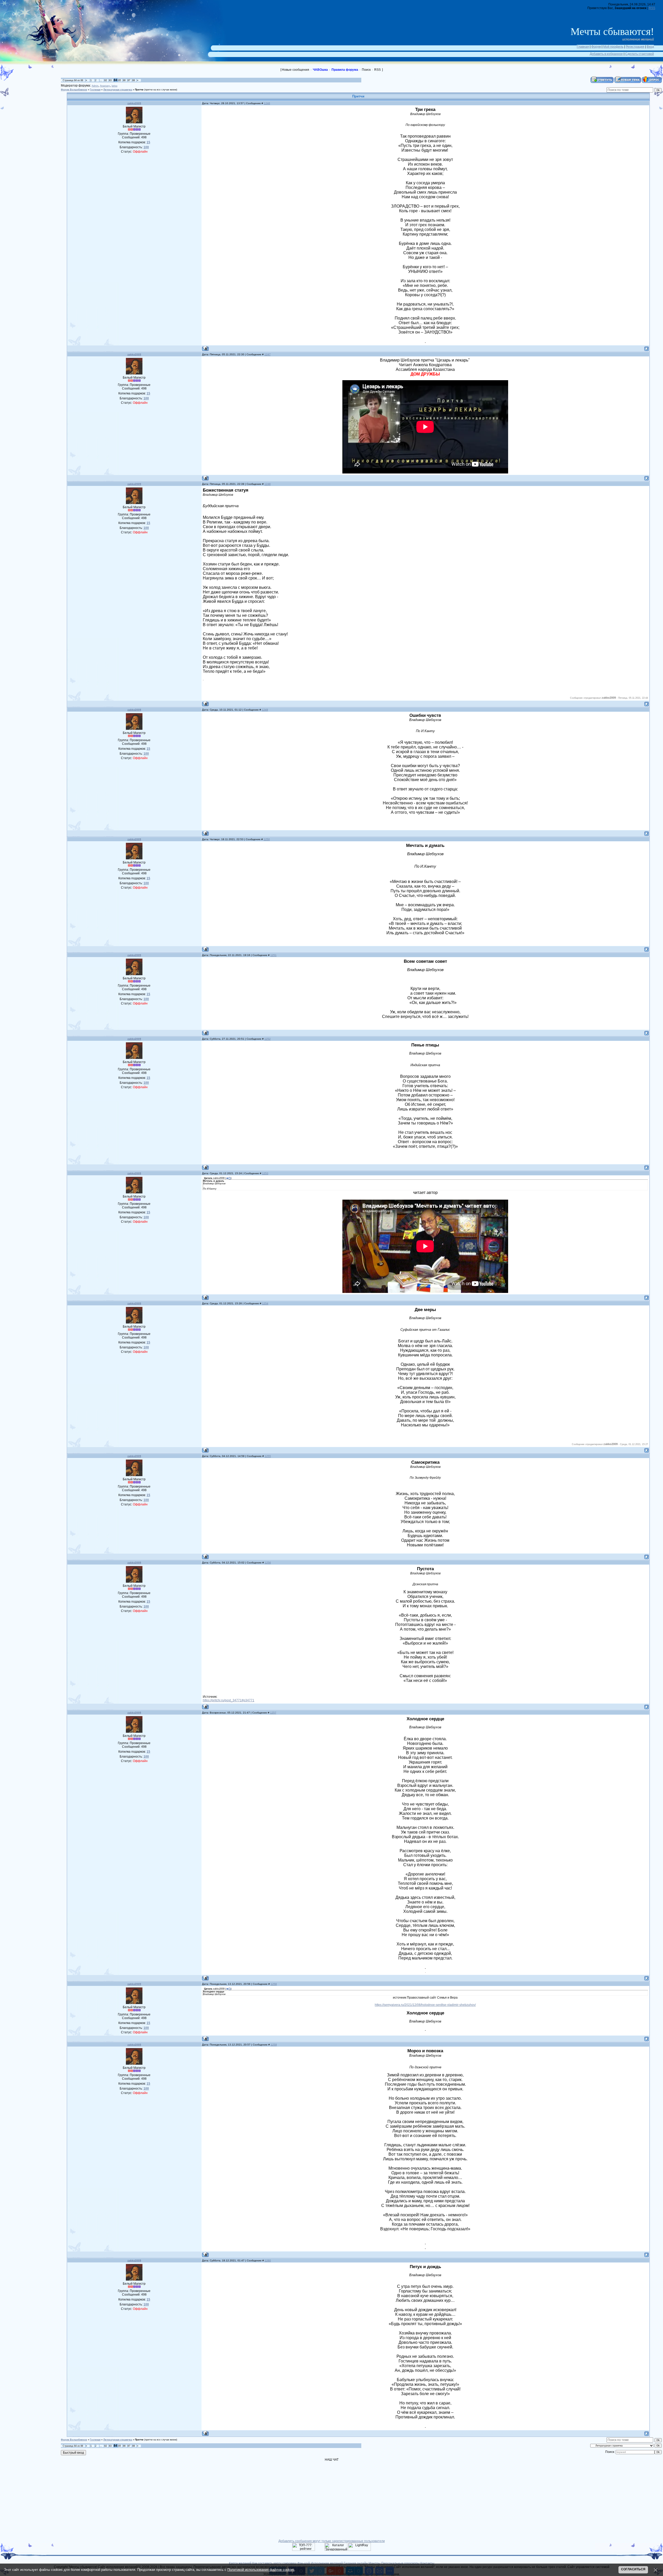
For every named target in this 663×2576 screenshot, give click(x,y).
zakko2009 (134, 103)
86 (124, 80)
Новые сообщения (296, 70)
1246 (267, 103)
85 (120, 80)
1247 (268, 354)
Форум (596, 47)
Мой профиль (613, 47)
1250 (267, 839)
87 (129, 80)
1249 (265, 710)
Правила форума (345, 70)
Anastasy (105, 86)
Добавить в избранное (606, 54)
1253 (265, 1173)
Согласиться (633, 2569)
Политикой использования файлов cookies (261, 2570)
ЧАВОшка (320, 70)
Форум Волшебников (74, 90)
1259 (274, 2045)
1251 (273, 955)
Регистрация (635, 47)
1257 (273, 1713)
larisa (114, 86)
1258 (274, 1984)
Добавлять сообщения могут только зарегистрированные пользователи (332, 2541)
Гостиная (95, 90)
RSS (652, 8)
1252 (268, 1039)
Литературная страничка (118, 90)
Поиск (366, 70)
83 (110, 80)
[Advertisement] (34, 100)
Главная (583, 47)
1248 (268, 484)
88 (134, 80)
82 (106, 80)
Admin (95, 86)
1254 (265, 1303)
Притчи (139, 90)
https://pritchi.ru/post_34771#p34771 (229, 1700)
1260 (268, 2260)
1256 (268, 1563)
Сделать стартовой (640, 54)
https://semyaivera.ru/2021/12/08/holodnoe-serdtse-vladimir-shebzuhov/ (425, 2005)
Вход (650, 47)
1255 (268, 1456)
